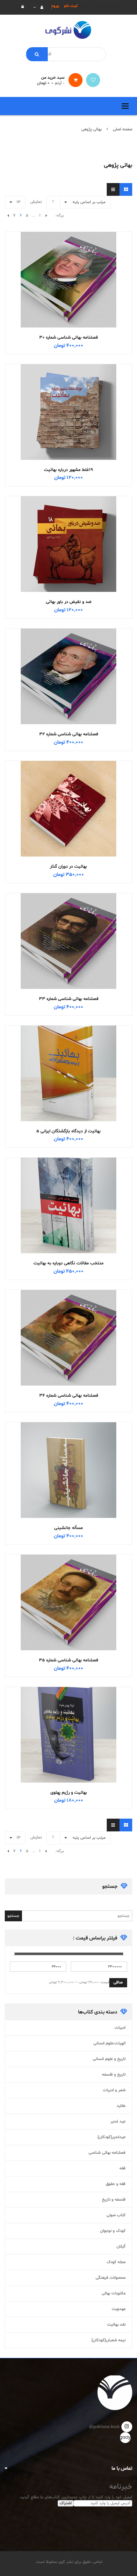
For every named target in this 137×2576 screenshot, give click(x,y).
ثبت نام (71, 6)
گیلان (121, 2247)
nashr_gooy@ (125, 2438)
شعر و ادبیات (114, 2090)
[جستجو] (37, 54)
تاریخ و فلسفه (114, 2075)
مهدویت (119, 2309)
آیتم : (58, 83)
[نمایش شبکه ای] (126, 189)
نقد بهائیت (116, 2325)
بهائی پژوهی (91, 129)
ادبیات (120, 2028)
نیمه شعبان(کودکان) (108, 2340)
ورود (55, 6)
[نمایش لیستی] (113, 189)
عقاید (121, 2106)
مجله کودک (116, 2262)
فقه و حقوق (116, 2184)
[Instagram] (127, 2427)
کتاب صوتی (116, 2215)
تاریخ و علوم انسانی (109, 2059)
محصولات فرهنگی (111, 2278)
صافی (118, 1983)
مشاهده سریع (68, 268)
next (8, 216)
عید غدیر (118, 2122)
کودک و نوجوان (113, 2231)
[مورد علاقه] (93, 80)
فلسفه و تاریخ (114, 2200)
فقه (123, 2168)
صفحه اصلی (123, 129)
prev (46, 216)
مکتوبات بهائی (114, 2293)
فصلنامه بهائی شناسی (107, 2153)
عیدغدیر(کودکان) (112, 2137)
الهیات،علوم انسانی (109, 2043)
